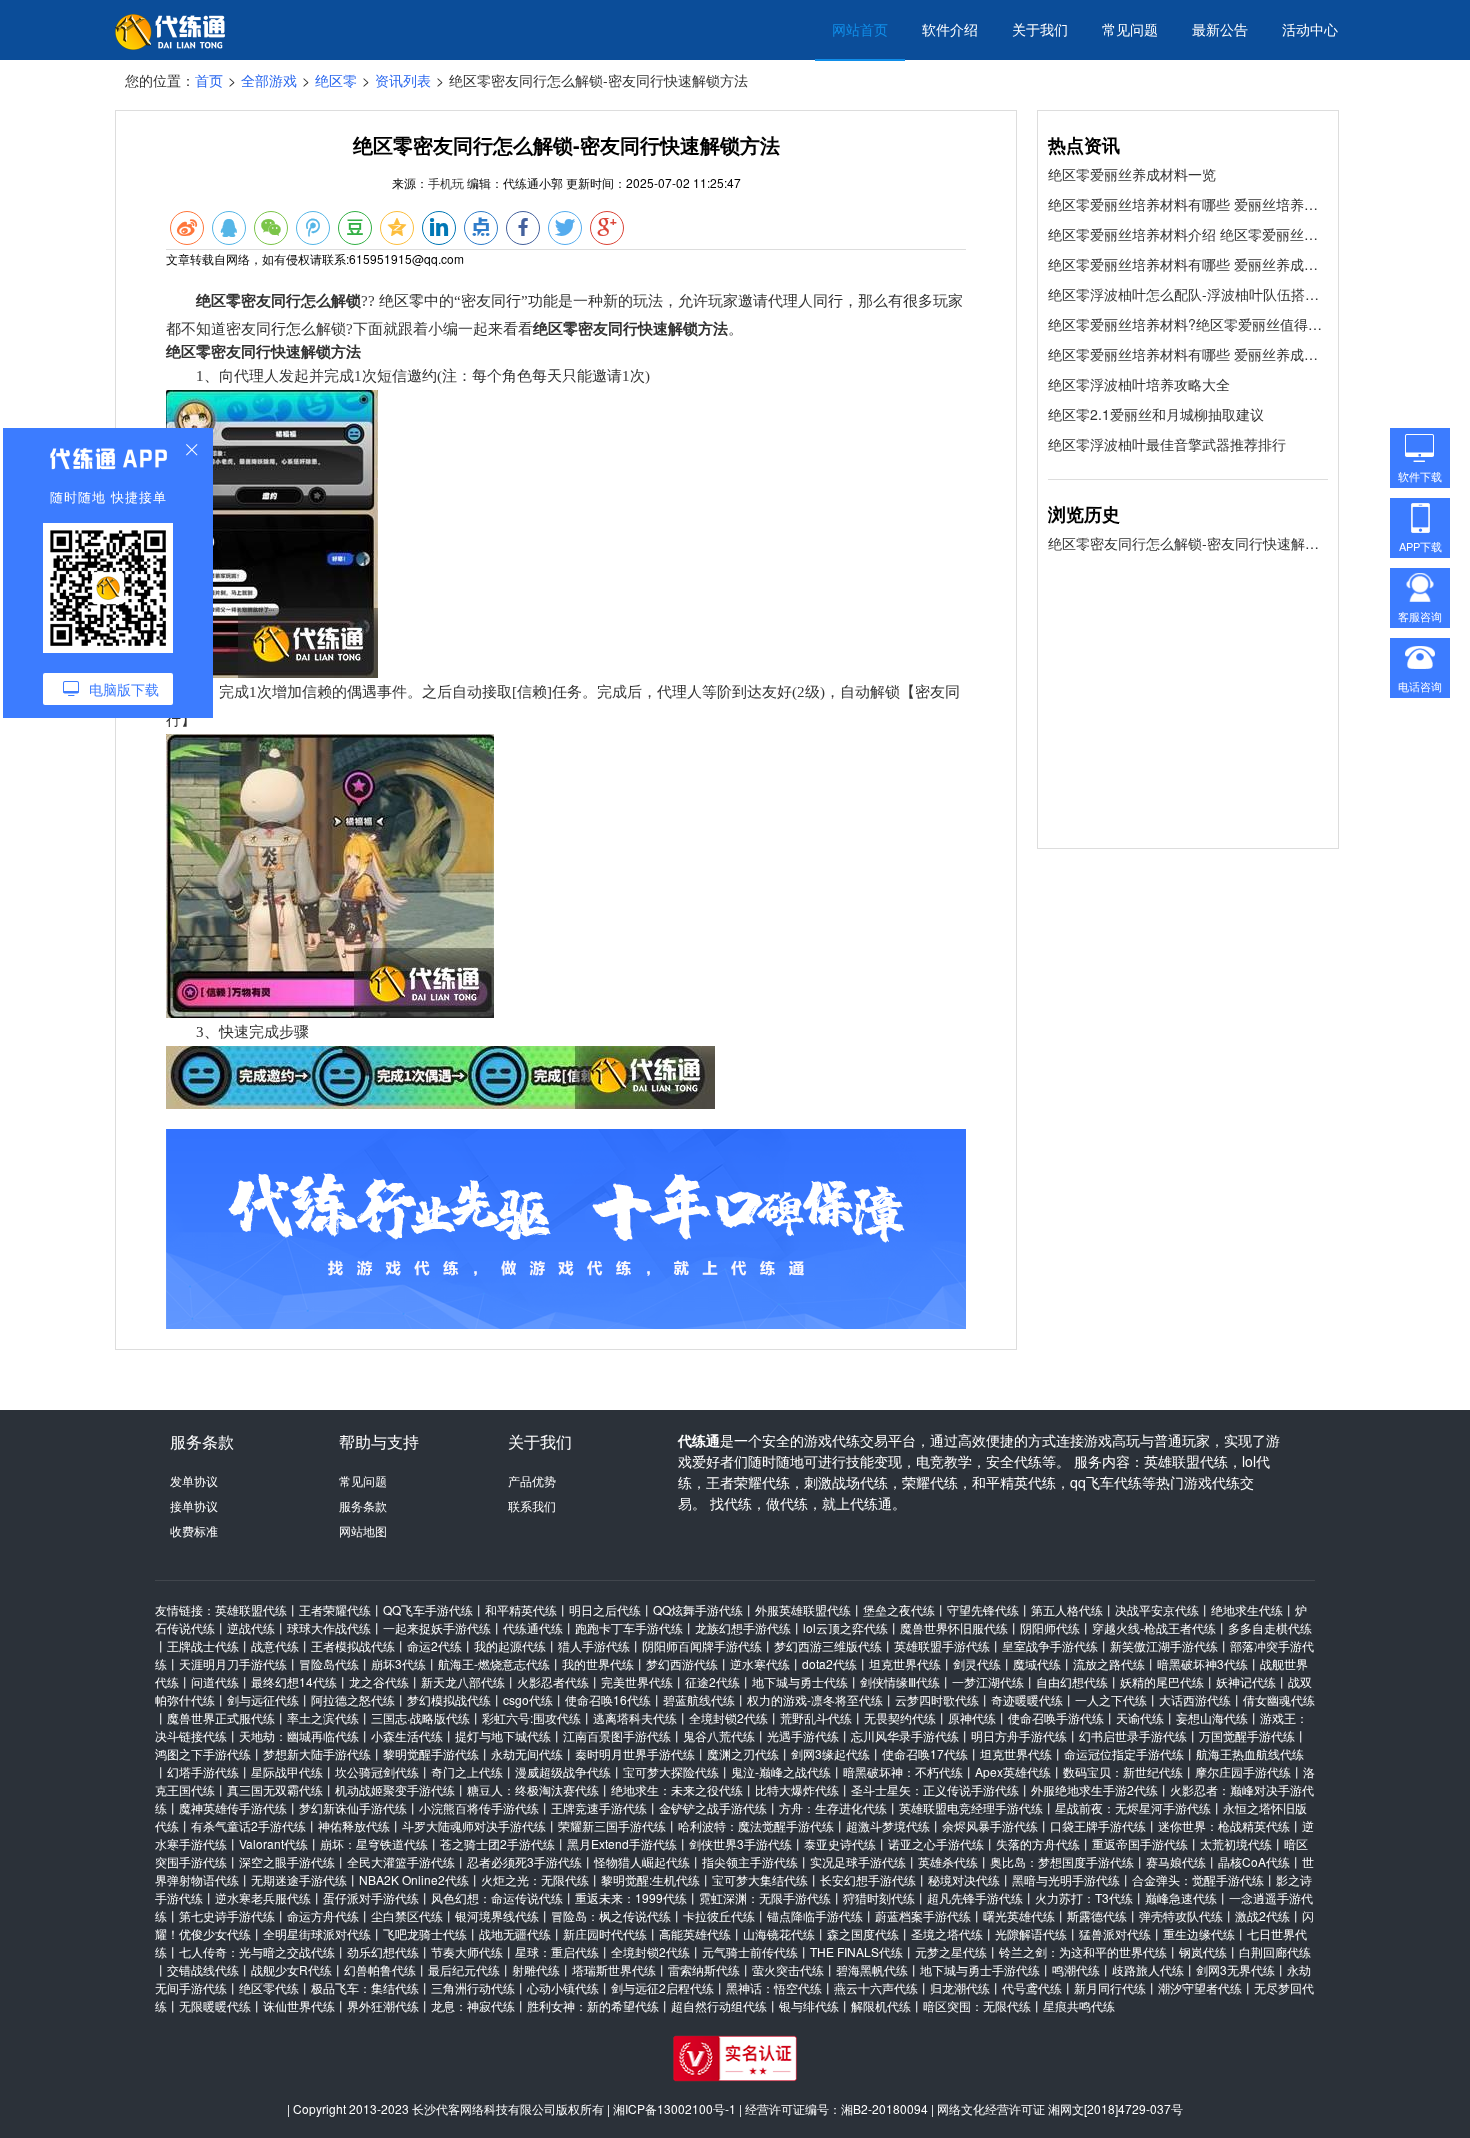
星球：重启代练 (557, 1951)
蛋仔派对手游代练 (371, 1897)
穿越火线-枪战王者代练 (1154, 1627)
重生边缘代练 (1199, 1933)
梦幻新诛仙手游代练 (353, 1807)
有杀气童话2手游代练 (248, 1825)
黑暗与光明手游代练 (1066, 1879)
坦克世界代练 (905, 1663)
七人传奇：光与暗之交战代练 (257, 1951)
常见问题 (1130, 29)
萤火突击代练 (788, 1969)
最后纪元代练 (464, 1969)
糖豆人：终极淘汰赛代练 (533, 1789)
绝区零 (336, 80)
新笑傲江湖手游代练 (1164, 1645)
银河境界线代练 (497, 1915)
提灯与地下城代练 (503, 1735)
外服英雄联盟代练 (803, 1609)
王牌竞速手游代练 (599, 1807)
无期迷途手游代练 (299, 1879)
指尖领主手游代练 (750, 1861)
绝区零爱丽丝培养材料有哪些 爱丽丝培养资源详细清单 (1188, 204)
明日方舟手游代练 (1019, 1735)
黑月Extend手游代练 (622, 1843)
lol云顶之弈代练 (845, 1627)
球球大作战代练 (329, 1627)
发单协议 (194, 1480)
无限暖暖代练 (215, 2005)
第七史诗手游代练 (227, 1915)
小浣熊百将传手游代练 (479, 1807)
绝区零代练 (269, 1987)
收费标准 (194, 1530)
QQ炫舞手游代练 (698, 1609)
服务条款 (363, 1505)
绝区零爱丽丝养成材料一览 (1132, 174)
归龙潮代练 (960, 1987)
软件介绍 (950, 29)
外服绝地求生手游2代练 (1094, 1789)
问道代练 (215, 1681)
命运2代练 (434, 1645)
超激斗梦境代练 (888, 1825)
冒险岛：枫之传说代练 (611, 1915)
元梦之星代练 (951, 1951)
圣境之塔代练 (947, 1933)
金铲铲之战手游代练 (713, 1807)
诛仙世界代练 (299, 2005)
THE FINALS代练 (856, 1951)
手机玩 (446, 182)
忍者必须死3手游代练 (524, 1861)
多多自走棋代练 (1270, 1627)
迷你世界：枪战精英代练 (1224, 1825)
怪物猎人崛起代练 (642, 1861)
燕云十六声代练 (876, 1987)
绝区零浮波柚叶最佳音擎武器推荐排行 (1167, 444)
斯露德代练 (1097, 1915)
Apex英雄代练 (1013, 1771)
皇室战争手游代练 (1050, 1645)
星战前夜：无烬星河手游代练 (1133, 1807)
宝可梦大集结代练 (760, 1879)
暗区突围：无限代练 (977, 2005)
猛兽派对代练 (1115, 1933)
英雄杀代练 (948, 1861)
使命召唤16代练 (608, 1699)
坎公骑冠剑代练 (377, 1771)
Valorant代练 (273, 1843)
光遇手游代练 (803, 1735)
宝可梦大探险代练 (671, 1771)
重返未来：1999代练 (631, 1897)
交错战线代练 (203, 1969)
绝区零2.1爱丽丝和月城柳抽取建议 (1156, 414)
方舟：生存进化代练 (833, 1807)
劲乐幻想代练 (383, 1951)
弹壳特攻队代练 (1181, 1915)
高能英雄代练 (695, 1933)
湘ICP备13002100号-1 (674, 2108)
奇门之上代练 (467, 1771)
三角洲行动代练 (473, 1987)
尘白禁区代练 (407, 1915)
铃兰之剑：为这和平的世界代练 (1083, 1951)
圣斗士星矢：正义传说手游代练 (935, 1789)
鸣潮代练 (1076, 1969)
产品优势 (532, 1480)
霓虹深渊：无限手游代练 (765, 1897)
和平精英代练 (521, 1609)
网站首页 (860, 29)
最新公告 (1220, 29)
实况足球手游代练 (858, 1861)
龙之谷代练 (379, 1681)
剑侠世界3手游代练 (740, 1843)
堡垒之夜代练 (899, 1609)
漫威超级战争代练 (563, 1771)
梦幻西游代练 (682, 1663)
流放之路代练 (1109, 1663)
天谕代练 (1140, 1717)
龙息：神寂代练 (473, 2005)
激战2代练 (1262, 1915)
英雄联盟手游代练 (942, 1645)
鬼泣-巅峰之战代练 (781, 1771)
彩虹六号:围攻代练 (531, 1717)
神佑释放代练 (354, 1825)
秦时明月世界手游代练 (635, 1753)
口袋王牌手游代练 (1098, 1825)
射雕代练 (536, 1969)
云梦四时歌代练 (937, 1699)
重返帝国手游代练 (1140, 1843)
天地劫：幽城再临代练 (299, 1735)
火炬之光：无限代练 (535, 1879)
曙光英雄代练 (1019, 1915)
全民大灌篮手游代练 (401, 1861)
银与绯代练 (809, 2005)
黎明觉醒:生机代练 (650, 1879)
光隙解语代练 (1031, 1933)
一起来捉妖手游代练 (437, 1627)
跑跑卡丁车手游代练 (629, 1627)
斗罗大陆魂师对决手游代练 (474, 1825)
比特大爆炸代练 (797, 1789)
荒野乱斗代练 (816, 1717)
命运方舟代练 (323, 1915)
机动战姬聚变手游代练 (395, 1789)
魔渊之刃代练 (743, 1753)
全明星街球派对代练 (317, 1933)
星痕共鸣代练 (1079, 2005)
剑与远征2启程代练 (662, 1987)
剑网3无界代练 (1235, 1969)
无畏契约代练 (900, 1717)
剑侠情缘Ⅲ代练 (900, 1681)
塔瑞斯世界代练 (614, 1969)
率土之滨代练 (323, 1717)
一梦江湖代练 (988, 1681)
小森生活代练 (407, 1735)
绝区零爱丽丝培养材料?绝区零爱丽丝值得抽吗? (1188, 324)
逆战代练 (251, 1627)
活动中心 (1310, 29)
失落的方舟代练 (1038, 1843)
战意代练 (275, 1645)
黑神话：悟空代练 (774, 1987)
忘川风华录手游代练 (905, 1735)
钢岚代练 (1203, 1951)
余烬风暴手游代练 (990, 1825)
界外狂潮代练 (383, 2005)
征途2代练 (712, 1681)
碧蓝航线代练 (699, 1699)
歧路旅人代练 (1148, 1969)
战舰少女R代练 (291, 1969)
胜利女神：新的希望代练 (593, 2005)
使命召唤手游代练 (1056, 1717)
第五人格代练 (1067, 1609)
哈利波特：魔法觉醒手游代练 (756, 1825)
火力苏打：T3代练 (1084, 1897)
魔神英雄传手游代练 (233, 1807)
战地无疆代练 (515, 1933)
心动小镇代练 (563, 1987)
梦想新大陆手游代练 (317, 1753)
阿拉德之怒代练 (353, 1699)
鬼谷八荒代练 (719, 1735)
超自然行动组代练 (719, 2005)
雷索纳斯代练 (704, 1969)
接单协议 (194, 1505)
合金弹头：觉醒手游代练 (1198, 1879)
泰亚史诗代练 (840, 1843)
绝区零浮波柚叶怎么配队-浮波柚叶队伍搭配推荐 (1188, 294)
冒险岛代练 (329, 1663)
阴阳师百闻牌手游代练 (702, 1645)
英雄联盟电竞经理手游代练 (971, 1807)
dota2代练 (829, 1663)
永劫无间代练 (527, 1753)
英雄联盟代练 (251, 1609)
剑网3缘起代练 (830, 1753)
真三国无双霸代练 (275, 1789)
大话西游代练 (1195, 1699)
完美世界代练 (637, 1681)
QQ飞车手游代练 (428, 1609)
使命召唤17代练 (925, 1753)
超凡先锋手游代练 (975, 1897)
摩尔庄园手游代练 (1243, 1771)
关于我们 (1040, 29)
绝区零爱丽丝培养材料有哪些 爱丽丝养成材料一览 (1188, 264)
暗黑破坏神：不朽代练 (903, 1771)
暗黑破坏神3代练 (1202, 1663)
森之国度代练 (863, 1933)
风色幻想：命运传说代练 (497, 1897)
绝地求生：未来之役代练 (677, 1789)
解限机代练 (881, 2005)
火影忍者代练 (553, 1681)
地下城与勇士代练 (800, 1681)
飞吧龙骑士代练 (425, 1933)
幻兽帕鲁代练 (380, 1969)
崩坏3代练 (398, 1663)
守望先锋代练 (983, 1609)
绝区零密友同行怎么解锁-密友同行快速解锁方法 (1188, 543)
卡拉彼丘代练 (719, 1915)
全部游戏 (269, 80)
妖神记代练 (1246, 1681)
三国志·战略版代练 (420, 1717)
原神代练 (972, 1717)
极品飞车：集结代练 (365, 1987)
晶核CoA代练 (1254, 1861)
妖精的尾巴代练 (1162, 1681)
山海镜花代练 (779, 1933)
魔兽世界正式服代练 (221, 1717)
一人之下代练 (1111, 1699)
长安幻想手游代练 (868, 1879)
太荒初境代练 (1236, 1843)
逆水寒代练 (760, 1663)
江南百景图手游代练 (617, 1735)
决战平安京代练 (1157, 1609)
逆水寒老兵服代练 (263, 1897)
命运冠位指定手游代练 (1124, 1753)
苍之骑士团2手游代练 (497, 1843)
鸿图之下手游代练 (203, 1753)
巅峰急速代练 (1181, 1897)
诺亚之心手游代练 (936, 1843)
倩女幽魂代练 (1279, 1699)
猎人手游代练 (594, 1645)
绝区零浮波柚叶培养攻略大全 (1139, 384)
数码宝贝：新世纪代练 (1123, 1771)
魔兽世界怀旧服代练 (954, 1627)
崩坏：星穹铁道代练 (374, 1843)
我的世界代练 (598, 1663)
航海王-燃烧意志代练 (494, 1663)
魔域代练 (1037, 1663)
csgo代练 (528, 1699)
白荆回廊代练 (1275, 1951)
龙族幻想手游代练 (743, 1627)
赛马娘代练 (1176, 1861)
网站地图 (363, 1530)
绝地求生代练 (1247, 1609)
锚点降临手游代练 (815, 1915)
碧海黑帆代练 (872, 1969)
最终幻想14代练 (294, 1681)
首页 (209, 80)
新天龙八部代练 (463, 1681)
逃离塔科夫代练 (635, 1717)
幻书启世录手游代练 (1133, 1735)
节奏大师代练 (467, 1951)
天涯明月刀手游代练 (233, 1663)
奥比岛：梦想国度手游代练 (1062, 1861)
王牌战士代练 (203, 1645)
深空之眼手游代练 (287, 1861)
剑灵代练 (977, 1663)
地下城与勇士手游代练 (980, 1969)
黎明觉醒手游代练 (431, 1753)
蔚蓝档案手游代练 (923, 1915)
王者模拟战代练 (353, 1645)
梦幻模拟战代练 (449, 1699)
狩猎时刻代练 (879, 1897)
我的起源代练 (510, 1645)
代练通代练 (533, 1627)
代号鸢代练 (1032, 1987)
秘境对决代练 (964, 1879)
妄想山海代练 (1212, 1717)
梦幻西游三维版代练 (828, 1645)
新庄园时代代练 (605, 1933)
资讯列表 (403, 80)
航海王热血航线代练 (1250, 1753)
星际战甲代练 (287, 1771)
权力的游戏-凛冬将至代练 (815, 1699)
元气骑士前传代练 (750, 1951)
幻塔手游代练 (203, 1771)
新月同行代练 (1110, 1987)
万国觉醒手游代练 (1247, 1735)
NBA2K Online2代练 (414, 1879)
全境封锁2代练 (728, 1717)
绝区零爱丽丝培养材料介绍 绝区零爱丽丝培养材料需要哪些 (1188, 234)
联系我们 (532, 1505)
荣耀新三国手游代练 (612, 1825)
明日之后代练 (605, 1609)
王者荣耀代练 (335, 1609)
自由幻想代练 (1072, 1681)
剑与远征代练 (263, 1699)
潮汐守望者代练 (1200, 1987)
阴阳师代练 (1050, 1627)
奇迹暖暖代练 (1027, 1699)
